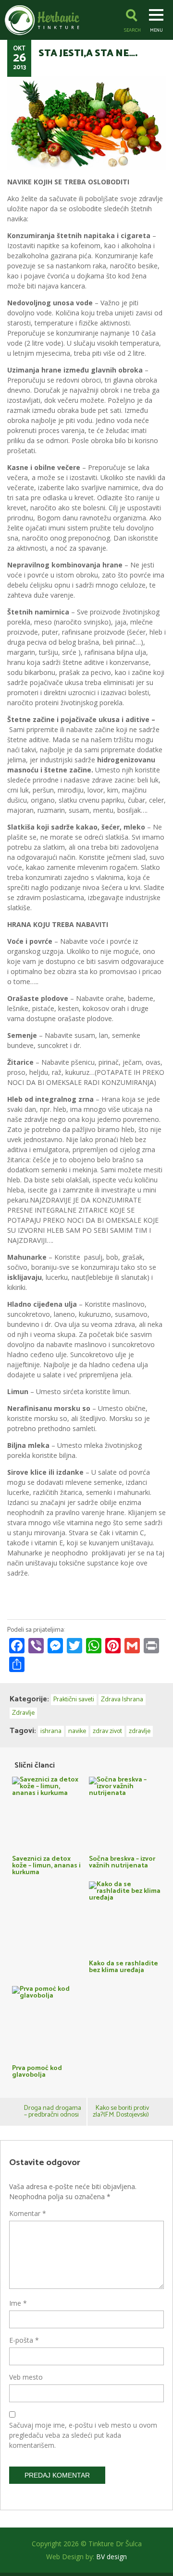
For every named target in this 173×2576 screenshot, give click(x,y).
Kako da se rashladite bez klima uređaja (124, 1966)
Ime (18, 2303)
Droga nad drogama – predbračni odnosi (53, 2112)
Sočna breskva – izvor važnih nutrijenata (122, 1861)
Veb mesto (26, 2377)
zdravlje (140, 1731)
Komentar (28, 2213)
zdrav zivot (107, 1731)
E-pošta (24, 2340)
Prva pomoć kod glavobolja (37, 2071)
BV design (111, 2557)
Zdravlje (23, 1713)
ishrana (51, 1731)
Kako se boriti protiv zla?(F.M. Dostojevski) (121, 2112)
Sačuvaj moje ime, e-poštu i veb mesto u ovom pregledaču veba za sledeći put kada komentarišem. (83, 2435)
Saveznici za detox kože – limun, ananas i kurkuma (46, 1865)
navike (77, 1731)
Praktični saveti (74, 1700)
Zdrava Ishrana (122, 1700)
